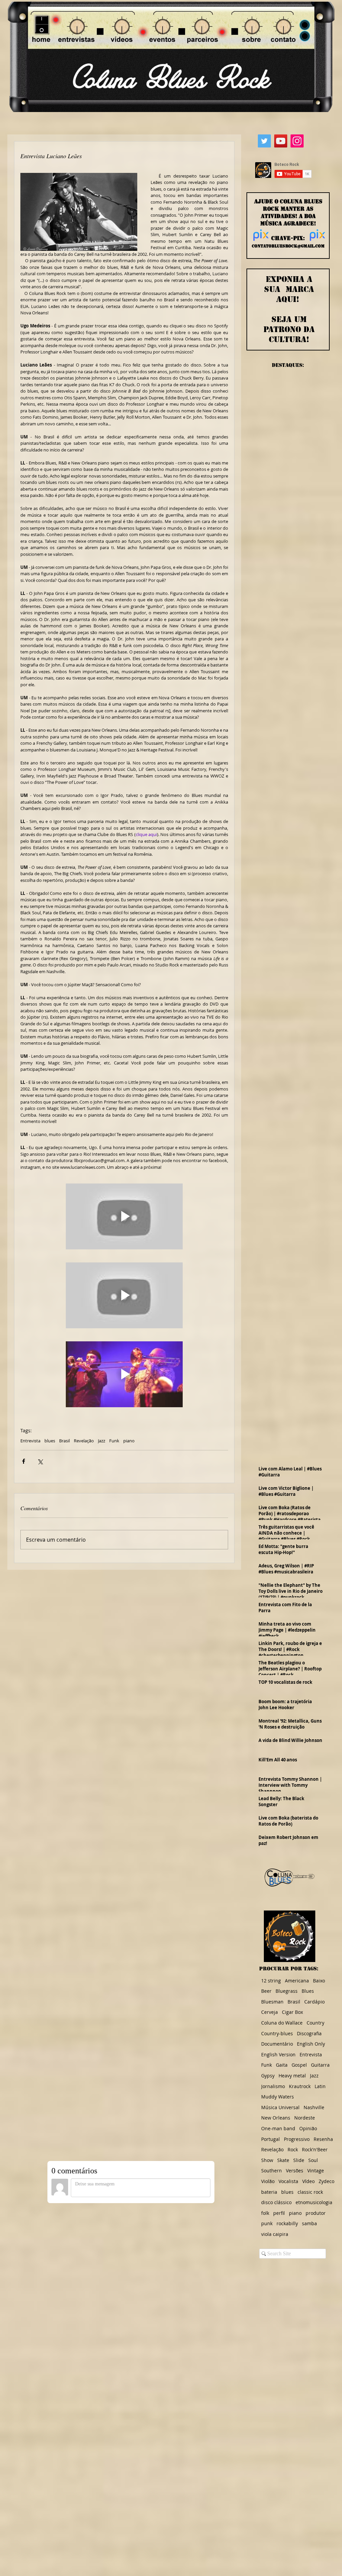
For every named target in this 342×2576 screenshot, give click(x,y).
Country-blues (277, 2033)
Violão (268, 2181)
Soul (313, 2160)
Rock (293, 2149)
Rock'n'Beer (315, 2149)
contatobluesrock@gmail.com (288, 246)
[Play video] (124, 1216)
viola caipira (275, 2234)
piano (129, 1441)
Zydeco (326, 2181)
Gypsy (268, 2076)
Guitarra (320, 2065)
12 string (271, 1981)
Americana (297, 1981)
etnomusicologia (314, 2202)
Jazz (102, 1441)
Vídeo (308, 2181)
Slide (299, 2160)
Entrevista (30, 1441)
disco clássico (276, 2202)
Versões (295, 2171)
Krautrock (300, 2086)
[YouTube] (281, 141)
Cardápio (314, 2002)
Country (315, 2023)
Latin (320, 2086)
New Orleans (276, 2118)
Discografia (309, 2033)
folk (265, 2213)
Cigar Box (292, 2012)
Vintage (316, 2171)
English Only (311, 2044)
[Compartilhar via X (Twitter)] (40, 1461)
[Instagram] (297, 141)
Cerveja (270, 2012)
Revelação (84, 1441)
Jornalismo (273, 2086)
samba (309, 2223)
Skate (283, 2160)
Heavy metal (292, 2076)
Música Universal (280, 2107)
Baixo (319, 1981)
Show (267, 2160)
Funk (114, 1441)
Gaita (282, 2065)
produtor (316, 2213)
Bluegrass (287, 1991)
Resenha (323, 2139)
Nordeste (305, 2118)
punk (267, 2223)
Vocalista (288, 2181)
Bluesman (272, 2002)
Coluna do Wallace (282, 2023)
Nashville (314, 2107)
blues (50, 1441)
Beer (266, 1991)
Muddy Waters (278, 2097)
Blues (308, 1991)
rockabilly (287, 2223)
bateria (269, 2192)
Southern (272, 2171)
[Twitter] (264, 141)
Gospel (299, 2065)
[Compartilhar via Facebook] (24, 1461)
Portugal (271, 2139)
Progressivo (297, 2139)
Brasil (64, 1441)
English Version (278, 2054)
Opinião (308, 2128)
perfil (279, 2213)
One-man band (278, 2128)
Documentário (277, 2044)
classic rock (310, 2192)
